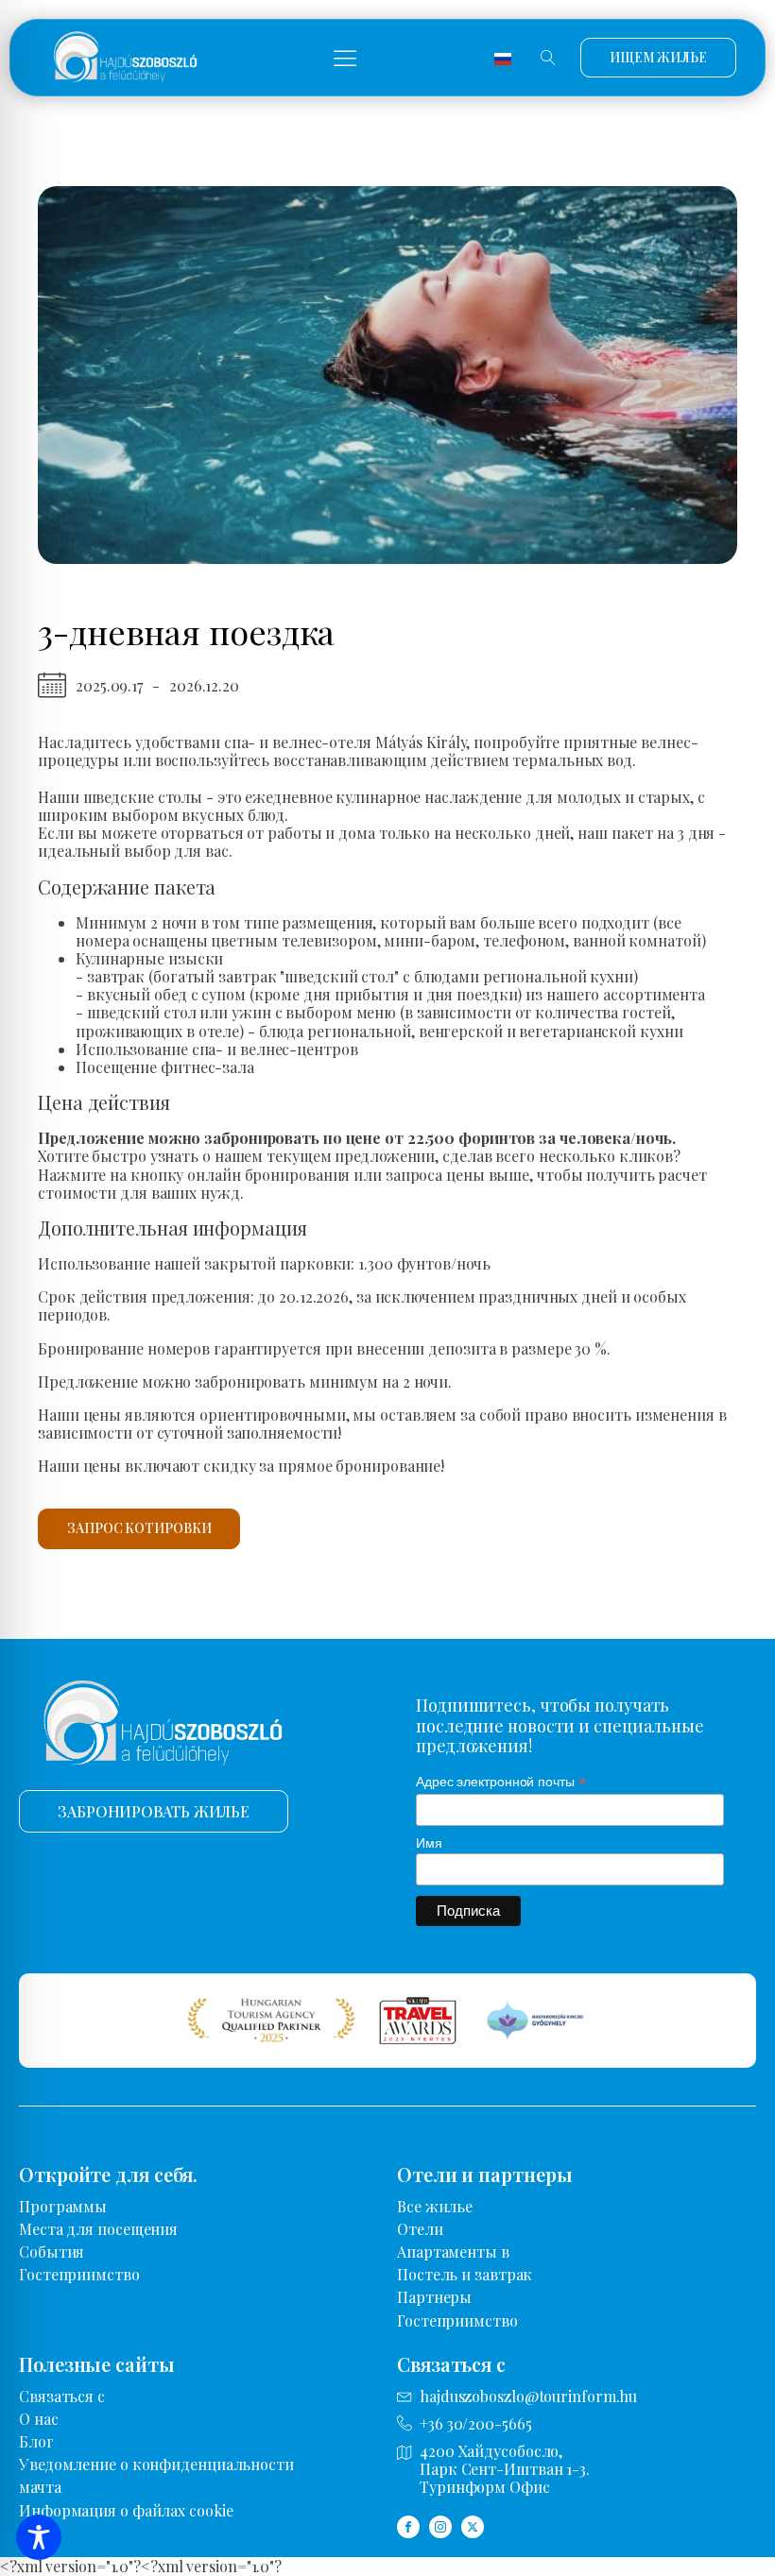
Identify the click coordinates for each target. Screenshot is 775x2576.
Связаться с (62, 2396)
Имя (429, 1843)
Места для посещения (98, 2229)
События (52, 2252)
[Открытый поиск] (548, 58)
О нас (39, 2419)
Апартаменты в (453, 2252)
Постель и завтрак (465, 2274)
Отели (420, 2229)
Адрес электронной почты (501, 1782)
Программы (63, 2206)
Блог (36, 2441)
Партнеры (434, 2297)
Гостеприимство (79, 2274)
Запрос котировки (139, 1528)
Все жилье (435, 2206)
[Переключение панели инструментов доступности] (39, 2537)
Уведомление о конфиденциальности (156, 2464)
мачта (40, 2487)
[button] (345, 58)
